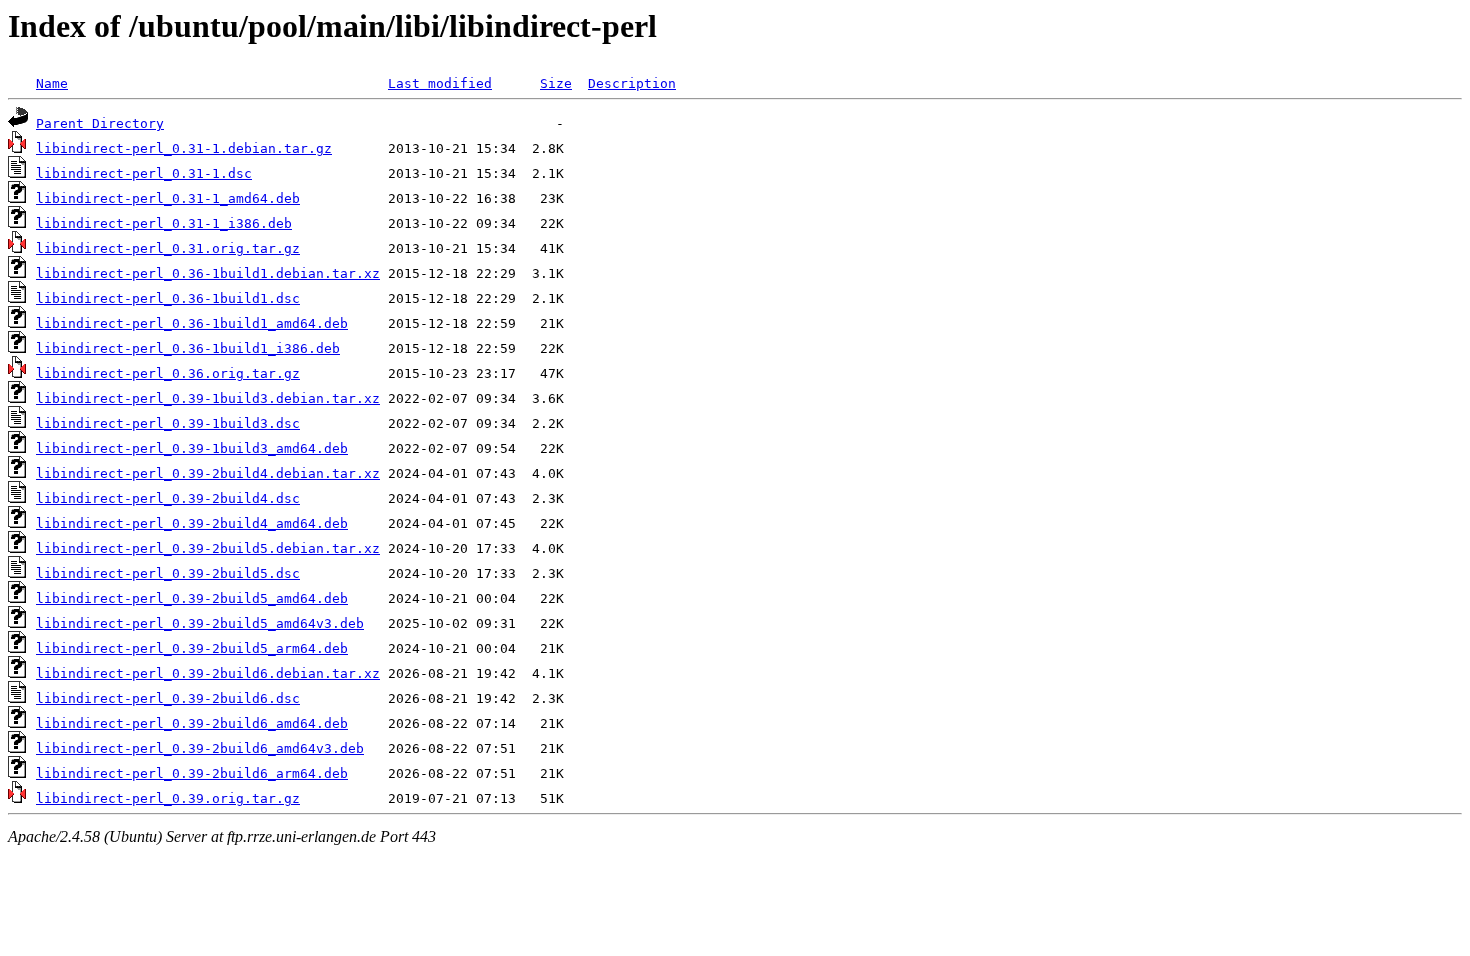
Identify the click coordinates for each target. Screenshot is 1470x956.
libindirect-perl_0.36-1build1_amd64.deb (192, 323)
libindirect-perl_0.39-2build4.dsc (168, 498)
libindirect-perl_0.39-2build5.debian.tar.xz (208, 548)
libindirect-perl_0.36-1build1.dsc (168, 298)
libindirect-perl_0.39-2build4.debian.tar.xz (208, 473)
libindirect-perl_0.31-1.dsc (144, 173)
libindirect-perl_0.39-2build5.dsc (168, 573)
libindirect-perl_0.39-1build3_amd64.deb (192, 448)
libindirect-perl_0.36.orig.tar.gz (168, 373)
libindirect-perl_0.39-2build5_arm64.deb (192, 648)
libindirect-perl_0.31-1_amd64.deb (168, 198)
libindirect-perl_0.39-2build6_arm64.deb (192, 773)
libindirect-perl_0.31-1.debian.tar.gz (184, 148)
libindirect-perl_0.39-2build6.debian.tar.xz (208, 673)
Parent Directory (100, 123)
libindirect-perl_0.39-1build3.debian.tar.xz (208, 398)
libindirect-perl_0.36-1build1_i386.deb (188, 348)
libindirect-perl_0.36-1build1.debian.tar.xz (208, 273)
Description (632, 83)
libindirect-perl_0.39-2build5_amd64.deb (192, 598)
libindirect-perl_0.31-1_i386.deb (164, 223)
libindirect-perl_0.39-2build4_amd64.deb (192, 523)
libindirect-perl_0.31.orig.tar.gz (168, 248)
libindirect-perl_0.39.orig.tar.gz (168, 798)
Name (52, 83)
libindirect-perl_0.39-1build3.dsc (168, 423)
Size (556, 83)
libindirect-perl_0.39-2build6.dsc (168, 698)
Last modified (440, 83)
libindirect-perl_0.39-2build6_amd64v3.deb (200, 748)
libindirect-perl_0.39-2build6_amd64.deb (192, 723)
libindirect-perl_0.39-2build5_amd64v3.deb (200, 623)
